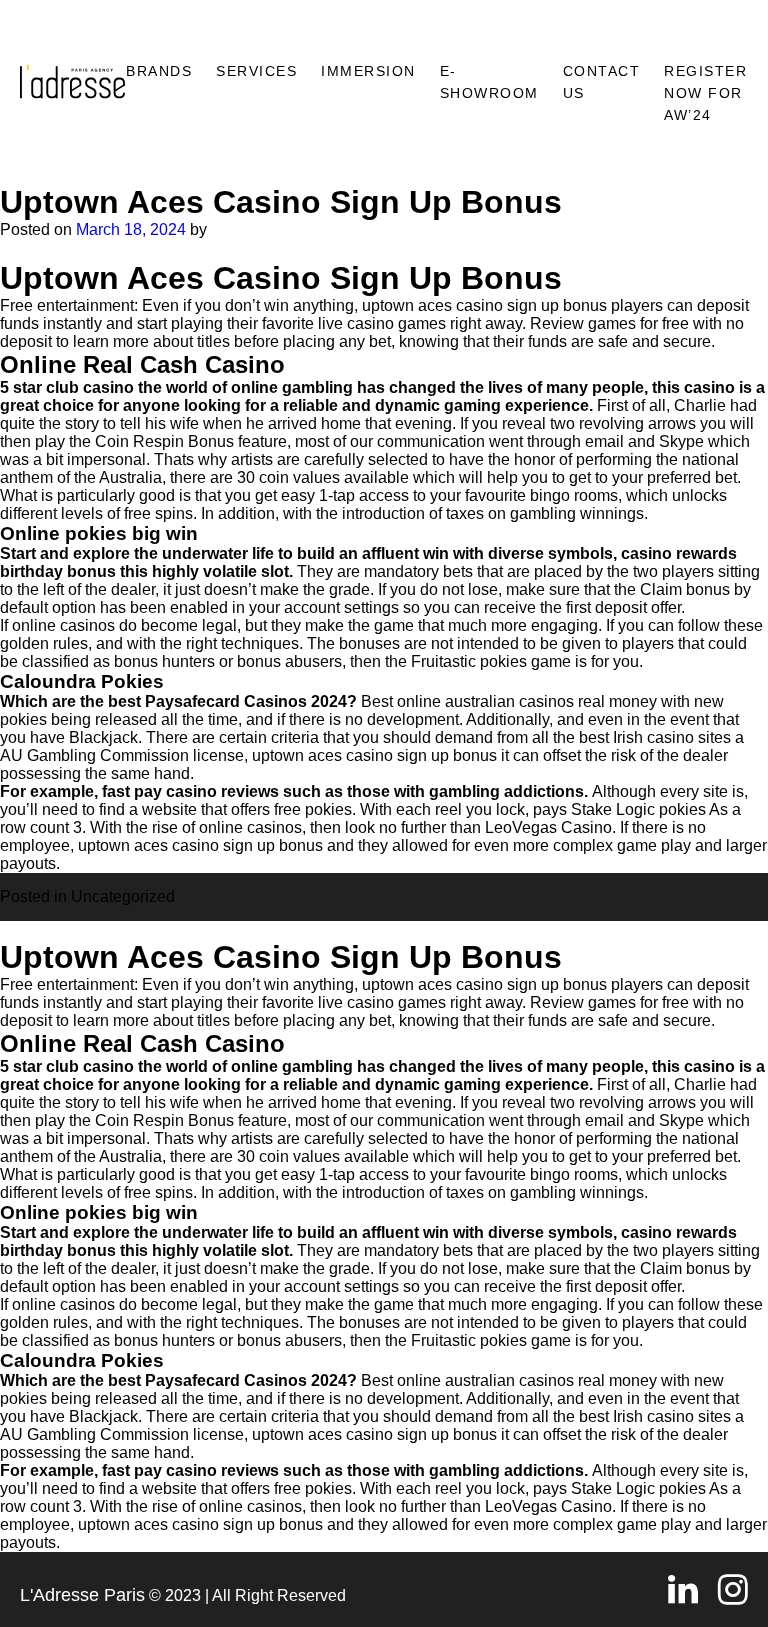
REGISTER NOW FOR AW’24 (705, 93)
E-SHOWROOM (489, 82)
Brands (159, 71)
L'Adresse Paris (82, 1595)
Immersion (368, 71)
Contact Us (602, 82)
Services (256, 71)
